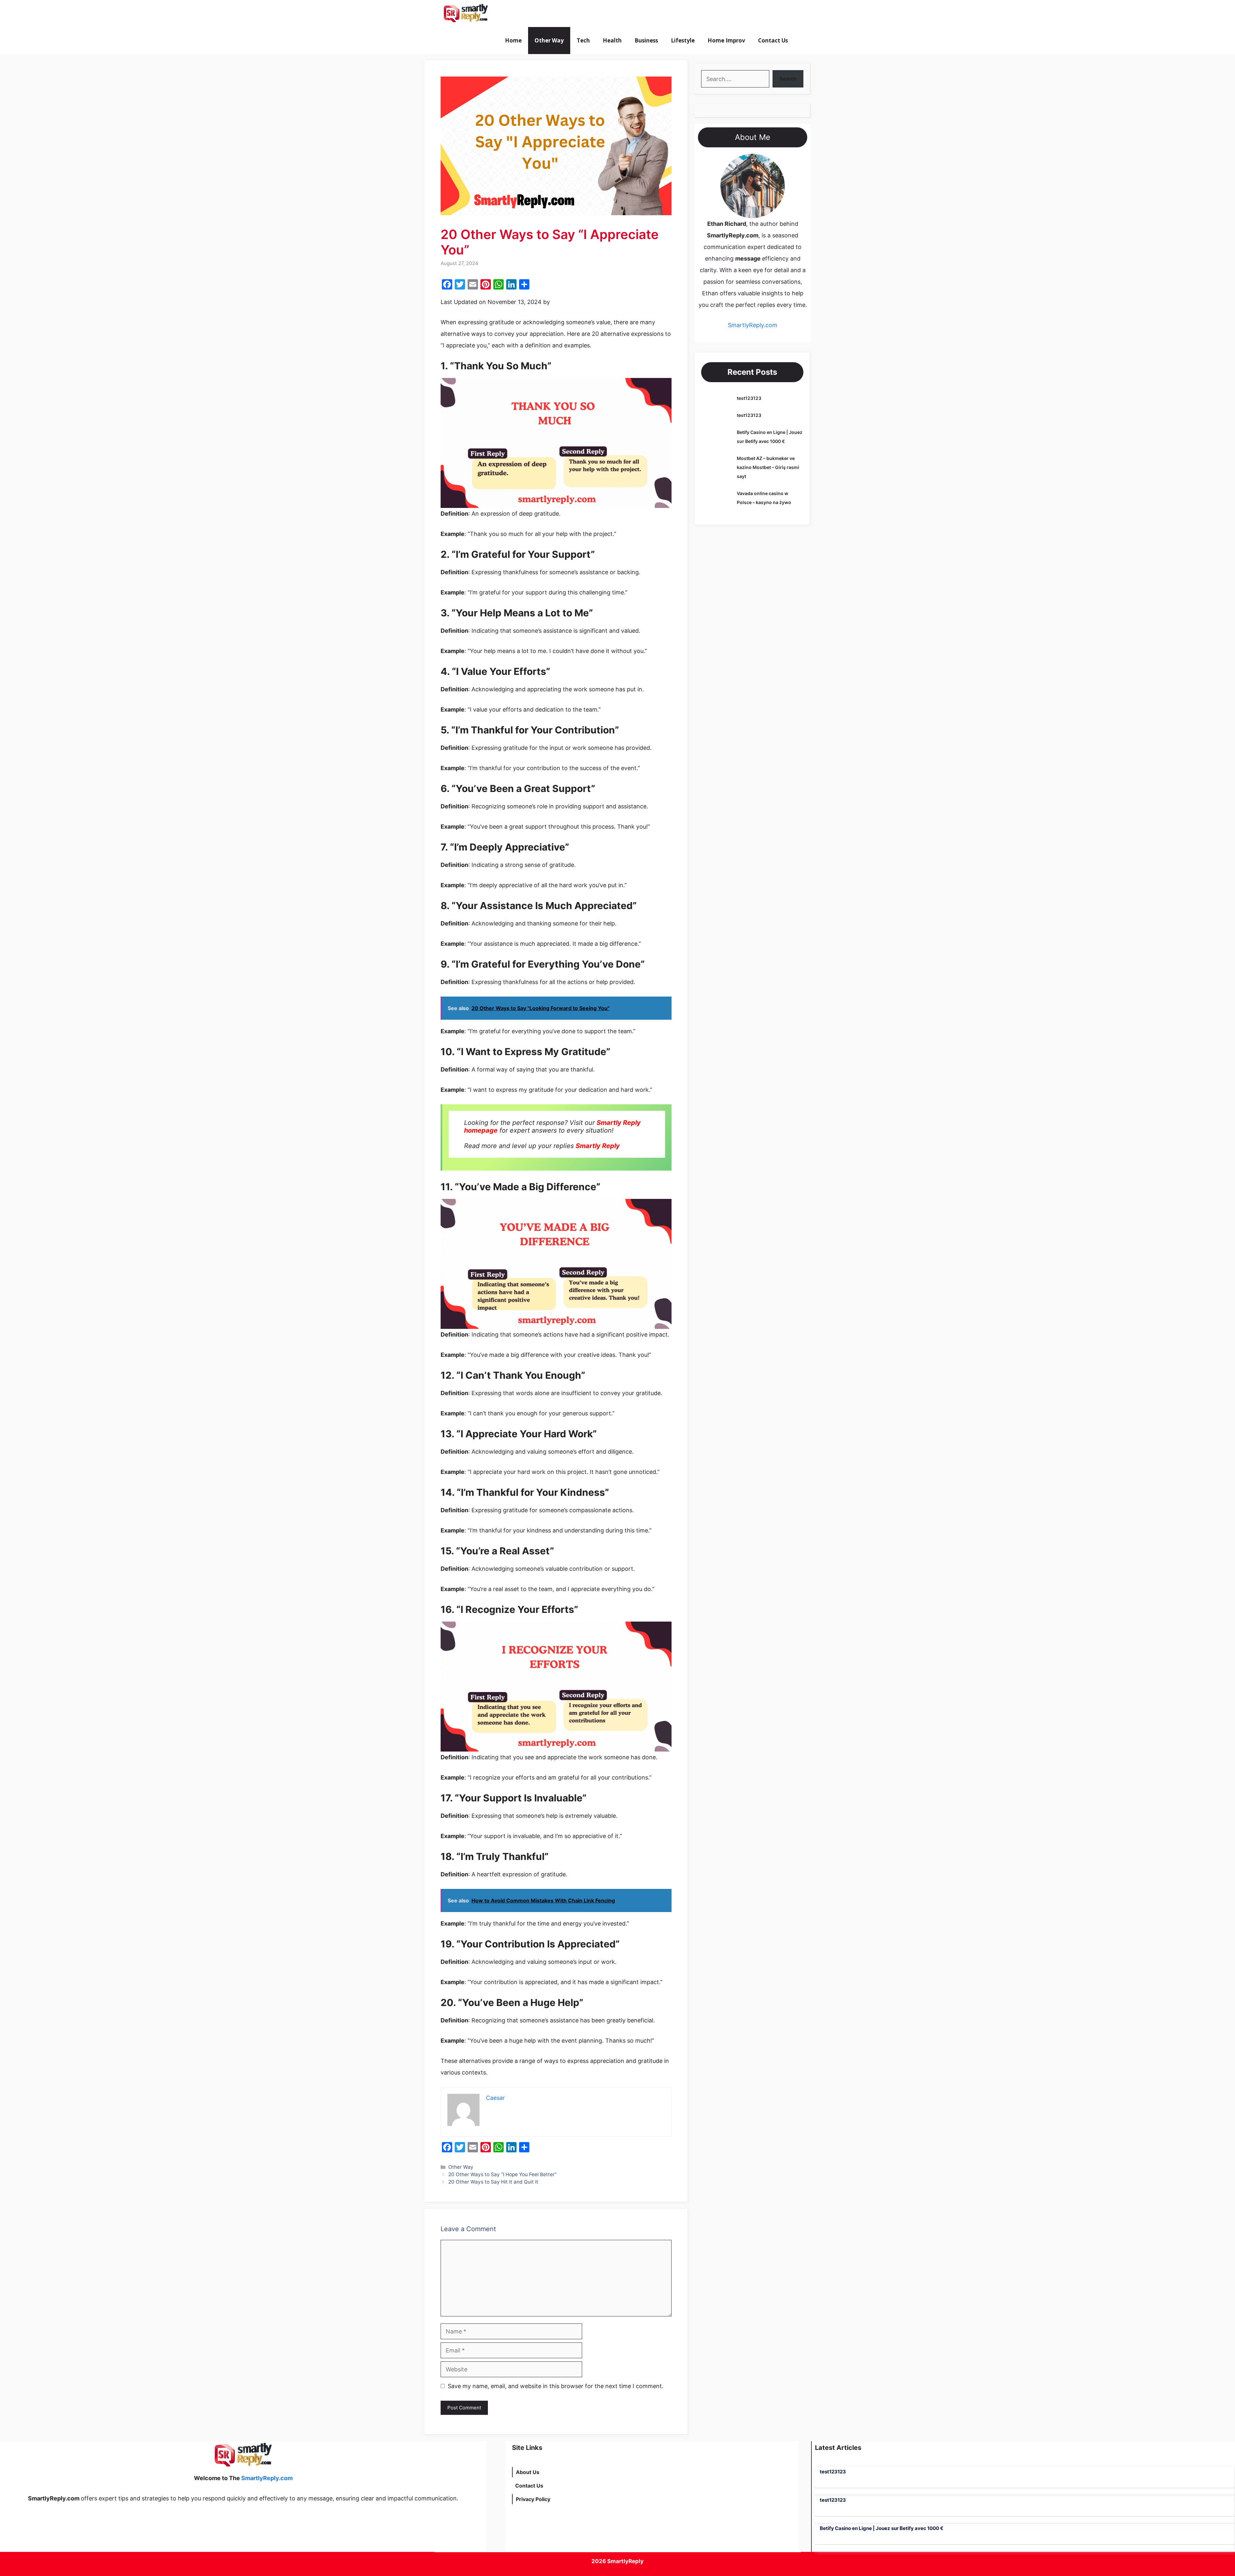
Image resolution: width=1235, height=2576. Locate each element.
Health (612, 40)
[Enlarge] (776, 162)
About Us (528, 2472)
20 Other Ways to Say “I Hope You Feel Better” (503, 2174)
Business (646, 40)
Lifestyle (683, 40)
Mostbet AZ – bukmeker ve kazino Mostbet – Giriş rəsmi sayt (768, 467)
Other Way (549, 40)
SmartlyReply (625, 2561)
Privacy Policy (533, 2499)
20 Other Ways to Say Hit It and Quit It (493, 2182)
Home (513, 40)
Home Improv (726, 40)
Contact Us (773, 40)
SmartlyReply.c (748, 325)
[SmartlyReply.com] (466, 14)
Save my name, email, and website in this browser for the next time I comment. (556, 2386)
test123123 (749, 398)
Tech (583, 40)
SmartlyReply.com (530, 14)
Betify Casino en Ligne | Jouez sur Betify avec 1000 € (882, 2528)
